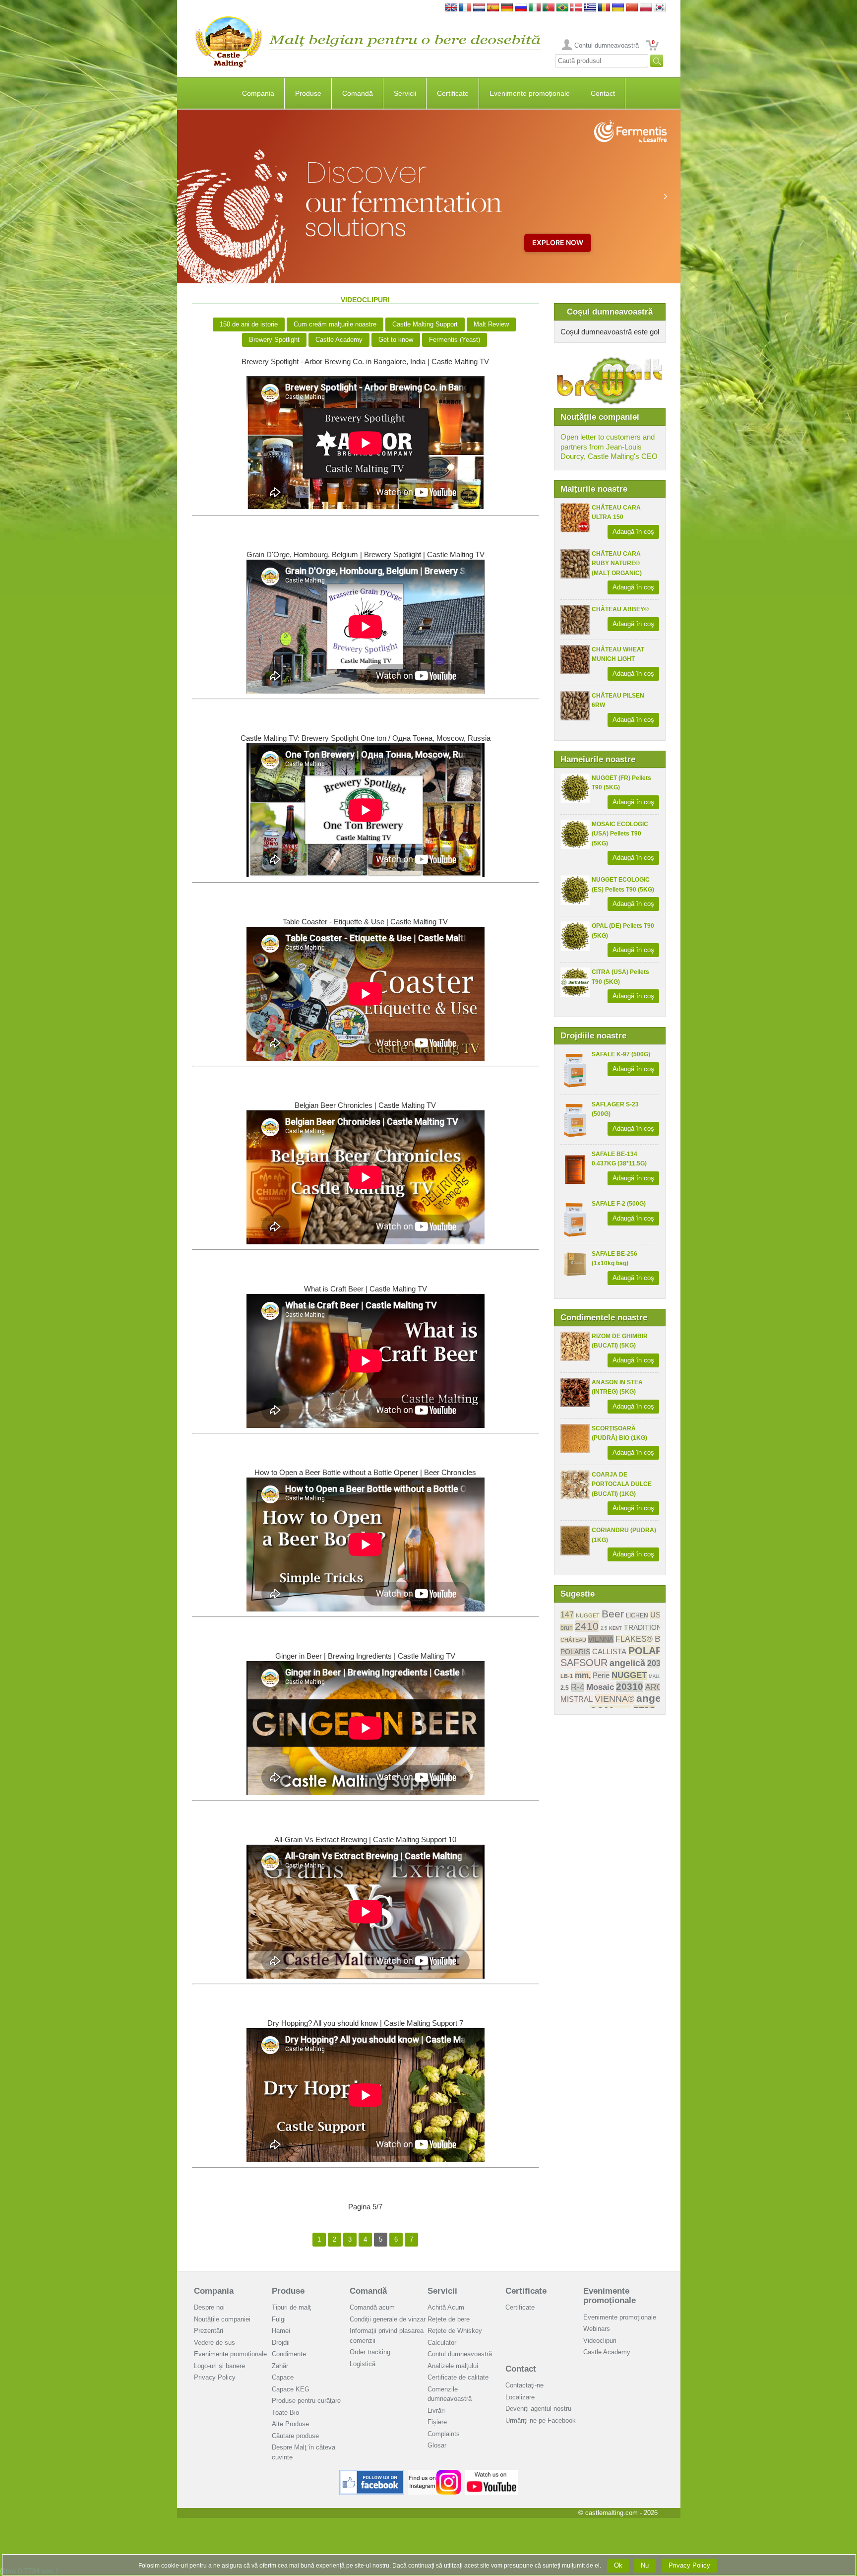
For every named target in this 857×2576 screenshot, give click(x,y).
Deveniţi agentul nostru (538, 2409)
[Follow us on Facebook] (372, 2474)
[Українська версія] (618, 8)
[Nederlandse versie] (479, 8)
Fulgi (279, 2319)
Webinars (597, 2329)
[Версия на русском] (521, 8)
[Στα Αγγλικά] (590, 8)
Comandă (358, 93)
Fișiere (437, 2422)
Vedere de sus (214, 2343)
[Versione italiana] (535, 8)
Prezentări (209, 2331)
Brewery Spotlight (274, 340)
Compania (258, 93)
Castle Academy (339, 340)
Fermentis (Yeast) (455, 340)
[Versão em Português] (549, 8)
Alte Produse (290, 2424)
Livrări (436, 2411)
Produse (308, 93)
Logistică (363, 2364)
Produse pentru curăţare (306, 2401)
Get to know (396, 340)
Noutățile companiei (222, 2319)
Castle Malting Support (425, 324)
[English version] (451, 8)
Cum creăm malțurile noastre (335, 324)
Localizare (520, 2397)
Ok (618, 2565)
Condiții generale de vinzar (388, 2319)
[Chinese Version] (632, 8)
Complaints (444, 2434)
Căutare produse (295, 2436)
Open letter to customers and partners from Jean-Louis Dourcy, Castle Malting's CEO (609, 447)
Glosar (437, 2445)
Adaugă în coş (633, 532)
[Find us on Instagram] (435, 2474)
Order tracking (370, 2352)
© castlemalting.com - (618, 2513)
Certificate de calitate (458, 2377)
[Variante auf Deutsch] (507, 8)
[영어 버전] (660, 8)
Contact (603, 93)
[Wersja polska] (646, 8)
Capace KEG (291, 2389)
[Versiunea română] (604, 8)
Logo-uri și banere (219, 2366)
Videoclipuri (600, 2341)
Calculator (442, 2343)
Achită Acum (446, 2307)
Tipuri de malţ (291, 2307)
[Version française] (465, 8)
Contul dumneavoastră (607, 45)
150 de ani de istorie (249, 324)
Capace (283, 2377)
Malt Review (491, 324)
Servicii (405, 93)
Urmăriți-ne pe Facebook (541, 2420)
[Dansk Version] (576, 8)
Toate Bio (285, 2413)
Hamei (281, 2331)
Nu (645, 2565)
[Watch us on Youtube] (492, 2474)
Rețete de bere (449, 2319)
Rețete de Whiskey (455, 2331)
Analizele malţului (453, 2366)
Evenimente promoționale (530, 93)
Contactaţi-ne (524, 2385)
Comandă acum (372, 2307)
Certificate (453, 93)
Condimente (289, 2354)
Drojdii (281, 2343)
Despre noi (209, 2307)
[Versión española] (493, 8)
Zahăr (280, 2366)
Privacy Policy (215, 2377)
